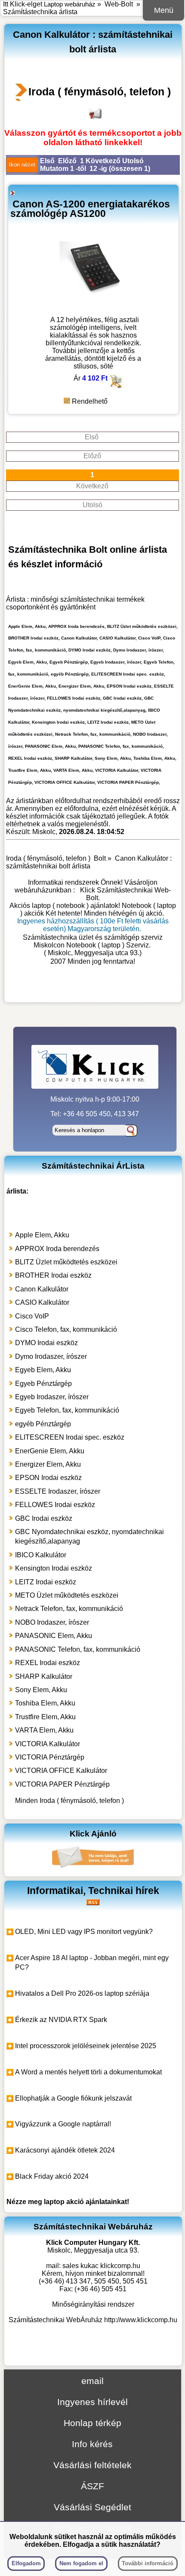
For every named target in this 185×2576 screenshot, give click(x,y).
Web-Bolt (119, 4)
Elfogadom (26, 2563)
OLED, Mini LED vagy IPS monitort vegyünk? (84, 1932)
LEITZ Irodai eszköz (46, 1582)
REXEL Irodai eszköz (48, 1663)
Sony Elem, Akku (41, 1690)
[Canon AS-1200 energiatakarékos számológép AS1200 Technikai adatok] (93, 308)
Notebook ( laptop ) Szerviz (108, 945)
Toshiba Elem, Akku (45, 1703)
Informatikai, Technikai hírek (93, 1891)
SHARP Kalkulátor (44, 1676)
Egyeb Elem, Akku (43, 1370)
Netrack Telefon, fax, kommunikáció (69, 1609)
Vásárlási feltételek (92, 2465)
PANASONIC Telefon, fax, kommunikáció (78, 1649)
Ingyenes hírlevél (92, 2402)
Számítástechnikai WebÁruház (55, 2320)
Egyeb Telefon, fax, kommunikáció (67, 1410)
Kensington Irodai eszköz (54, 1568)
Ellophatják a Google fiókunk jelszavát (73, 2098)
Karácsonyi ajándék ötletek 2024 (65, 2150)
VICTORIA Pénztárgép (50, 1757)
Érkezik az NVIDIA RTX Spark (61, 2020)
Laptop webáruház (70, 4)
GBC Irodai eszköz (44, 1518)
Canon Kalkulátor (42, 1289)
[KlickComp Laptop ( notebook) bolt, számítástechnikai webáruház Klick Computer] (93, 990)
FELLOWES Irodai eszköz (55, 1505)
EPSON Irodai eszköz (48, 1478)
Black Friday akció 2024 (52, 2176)
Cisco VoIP (32, 1316)
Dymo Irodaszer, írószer (51, 1357)
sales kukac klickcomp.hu (101, 2266)
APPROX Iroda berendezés (57, 1249)
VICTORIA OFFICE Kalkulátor (61, 1771)
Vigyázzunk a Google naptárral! (63, 2124)
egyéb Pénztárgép (43, 1424)
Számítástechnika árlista (40, 12)
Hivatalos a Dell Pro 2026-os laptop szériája (82, 1993)
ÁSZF (92, 2486)
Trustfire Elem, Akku (45, 1717)
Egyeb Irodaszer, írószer (52, 1397)
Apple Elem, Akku (42, 1235)
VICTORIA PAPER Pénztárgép (62, 1784)
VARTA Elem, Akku (44, 1730)
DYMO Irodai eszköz (46, 1343)
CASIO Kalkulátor (42, 1302)
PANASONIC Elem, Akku (54, 1636)
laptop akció (64, 2202)
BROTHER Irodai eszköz (53, 1275)
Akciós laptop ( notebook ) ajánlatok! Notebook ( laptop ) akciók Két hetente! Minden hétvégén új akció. (93, 909)
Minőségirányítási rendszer (93, 2304)
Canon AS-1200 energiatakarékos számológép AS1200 (90, 209)
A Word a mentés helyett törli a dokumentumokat (88, 2072)
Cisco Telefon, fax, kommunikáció (66, 1329)
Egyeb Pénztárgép (43, 1384)
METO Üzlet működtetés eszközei (67, 1595)
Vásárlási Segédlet (92, 2507)
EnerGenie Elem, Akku (50, 1451)
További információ (148, 2563)
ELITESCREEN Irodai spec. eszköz (70, 1437)
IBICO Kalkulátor (41, 1555)
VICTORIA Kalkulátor (48, 1744)
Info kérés (92, 2444)
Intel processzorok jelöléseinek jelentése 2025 (86, 2046)
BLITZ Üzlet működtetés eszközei (66, 1262)
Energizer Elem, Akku (48, 1464)
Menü (164, 10)
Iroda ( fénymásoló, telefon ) (100, 91)
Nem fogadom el (81, 2563)
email (92, 2381)
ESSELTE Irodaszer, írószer (58, 1491)
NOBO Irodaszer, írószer (52, 1622)
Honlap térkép (92, 2423)
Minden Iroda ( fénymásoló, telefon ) (69, 1801)
